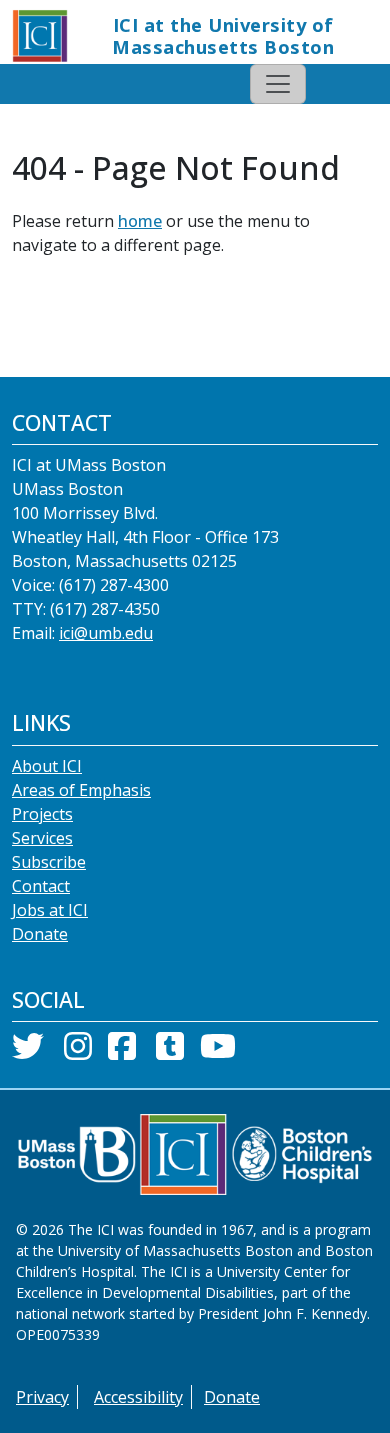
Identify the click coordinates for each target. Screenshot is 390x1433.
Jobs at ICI (50, 910)
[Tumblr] (170, 1052)
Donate (40, 934)
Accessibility (138, 1397)
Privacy (42, 1397)
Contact (41, 886)
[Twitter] (28, 1052)
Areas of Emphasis (81, 790)
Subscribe (49, 862)
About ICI (47, 766)
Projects (42, 814)
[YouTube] (218, 1052)
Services (42, 838)
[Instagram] (78, 1052)
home (140, 221)
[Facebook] (122, 1052)
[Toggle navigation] (278, 84)
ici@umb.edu (106, 633)
